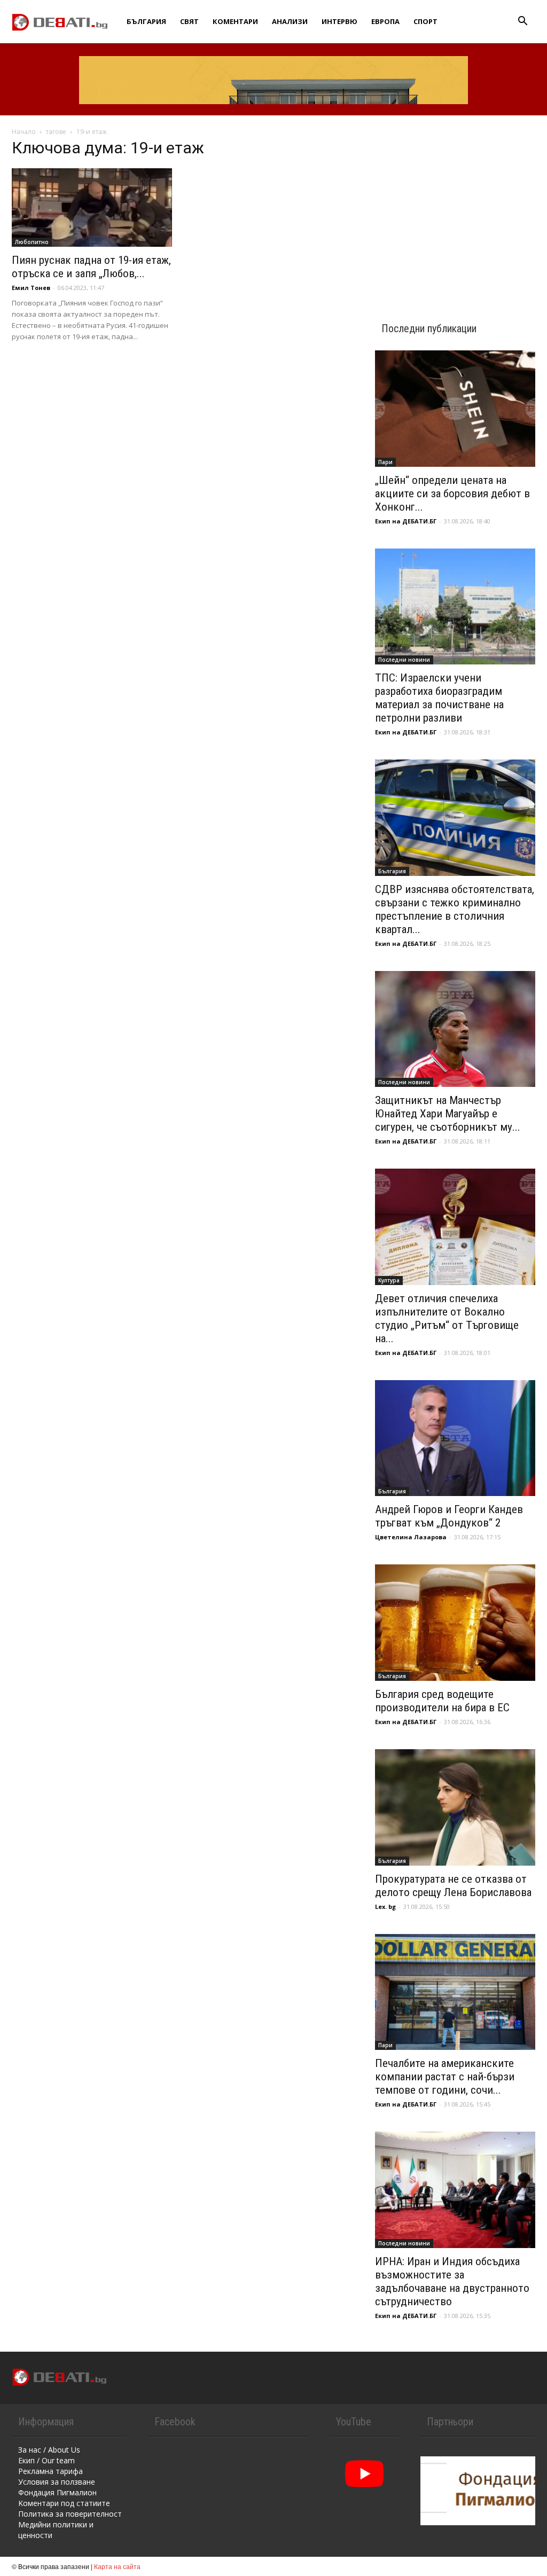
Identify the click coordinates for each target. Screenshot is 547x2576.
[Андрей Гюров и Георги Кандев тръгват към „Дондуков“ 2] (455, 1438)
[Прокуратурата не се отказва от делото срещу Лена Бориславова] (455, 1807)
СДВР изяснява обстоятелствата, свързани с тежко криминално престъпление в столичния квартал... (455, 909)
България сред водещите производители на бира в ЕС (442, 1701)
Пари (385, 462)
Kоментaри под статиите (64, 2503)
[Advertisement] (455, 209)
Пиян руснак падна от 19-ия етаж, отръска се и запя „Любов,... (91, 267)
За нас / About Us (49, 2450)
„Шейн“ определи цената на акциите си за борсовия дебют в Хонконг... (452, 494)
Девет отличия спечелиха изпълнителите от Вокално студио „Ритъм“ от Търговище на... (447, 1318)
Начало (24, 132)
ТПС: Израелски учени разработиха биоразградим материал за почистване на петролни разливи (439, 698)
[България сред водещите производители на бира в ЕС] (455, 1623)
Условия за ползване (57, 2482)
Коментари (235, 21)
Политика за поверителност (70, 2514)
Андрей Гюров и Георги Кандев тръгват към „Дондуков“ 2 (449, 1516)
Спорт (425, 21)
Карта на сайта (117, 2566)
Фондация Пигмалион (57, 2492)
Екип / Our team (46, 2460)
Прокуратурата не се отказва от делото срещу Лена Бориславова (453, 1886)
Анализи (290, 21)
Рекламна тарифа (50, 2471)
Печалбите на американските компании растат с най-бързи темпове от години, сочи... (445, 2077)
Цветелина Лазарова (411, 1537)
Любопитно (32, 242)
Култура (389, 1280)
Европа (385, 21)
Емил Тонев (31, 288)
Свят (189, 21)
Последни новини (404, 660)
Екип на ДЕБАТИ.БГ (406, 521)
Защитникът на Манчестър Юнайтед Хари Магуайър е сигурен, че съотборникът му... (448, 1114)
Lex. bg (385, 1906)
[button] (522, 22)
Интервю (339, 21)
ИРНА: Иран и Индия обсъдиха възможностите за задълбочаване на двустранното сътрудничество (452, 2281)
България (146, 21)
